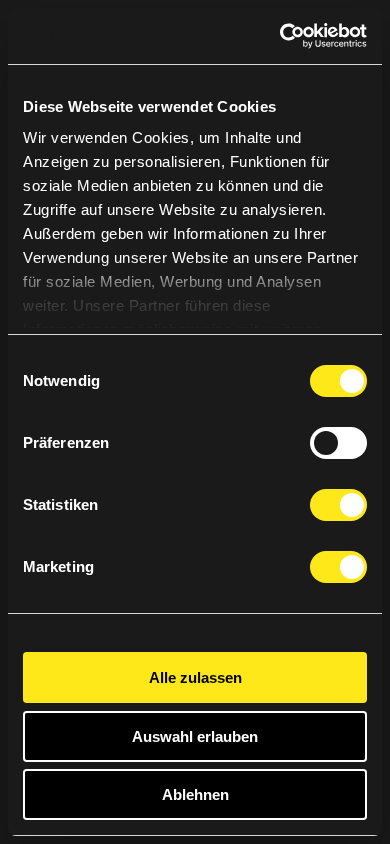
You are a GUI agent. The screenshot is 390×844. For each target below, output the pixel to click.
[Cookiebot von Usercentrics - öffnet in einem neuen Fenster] (280, 36)
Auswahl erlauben (195, 736)
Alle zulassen (195, 677)
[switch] (338, 443)
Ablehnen (195, 794)
